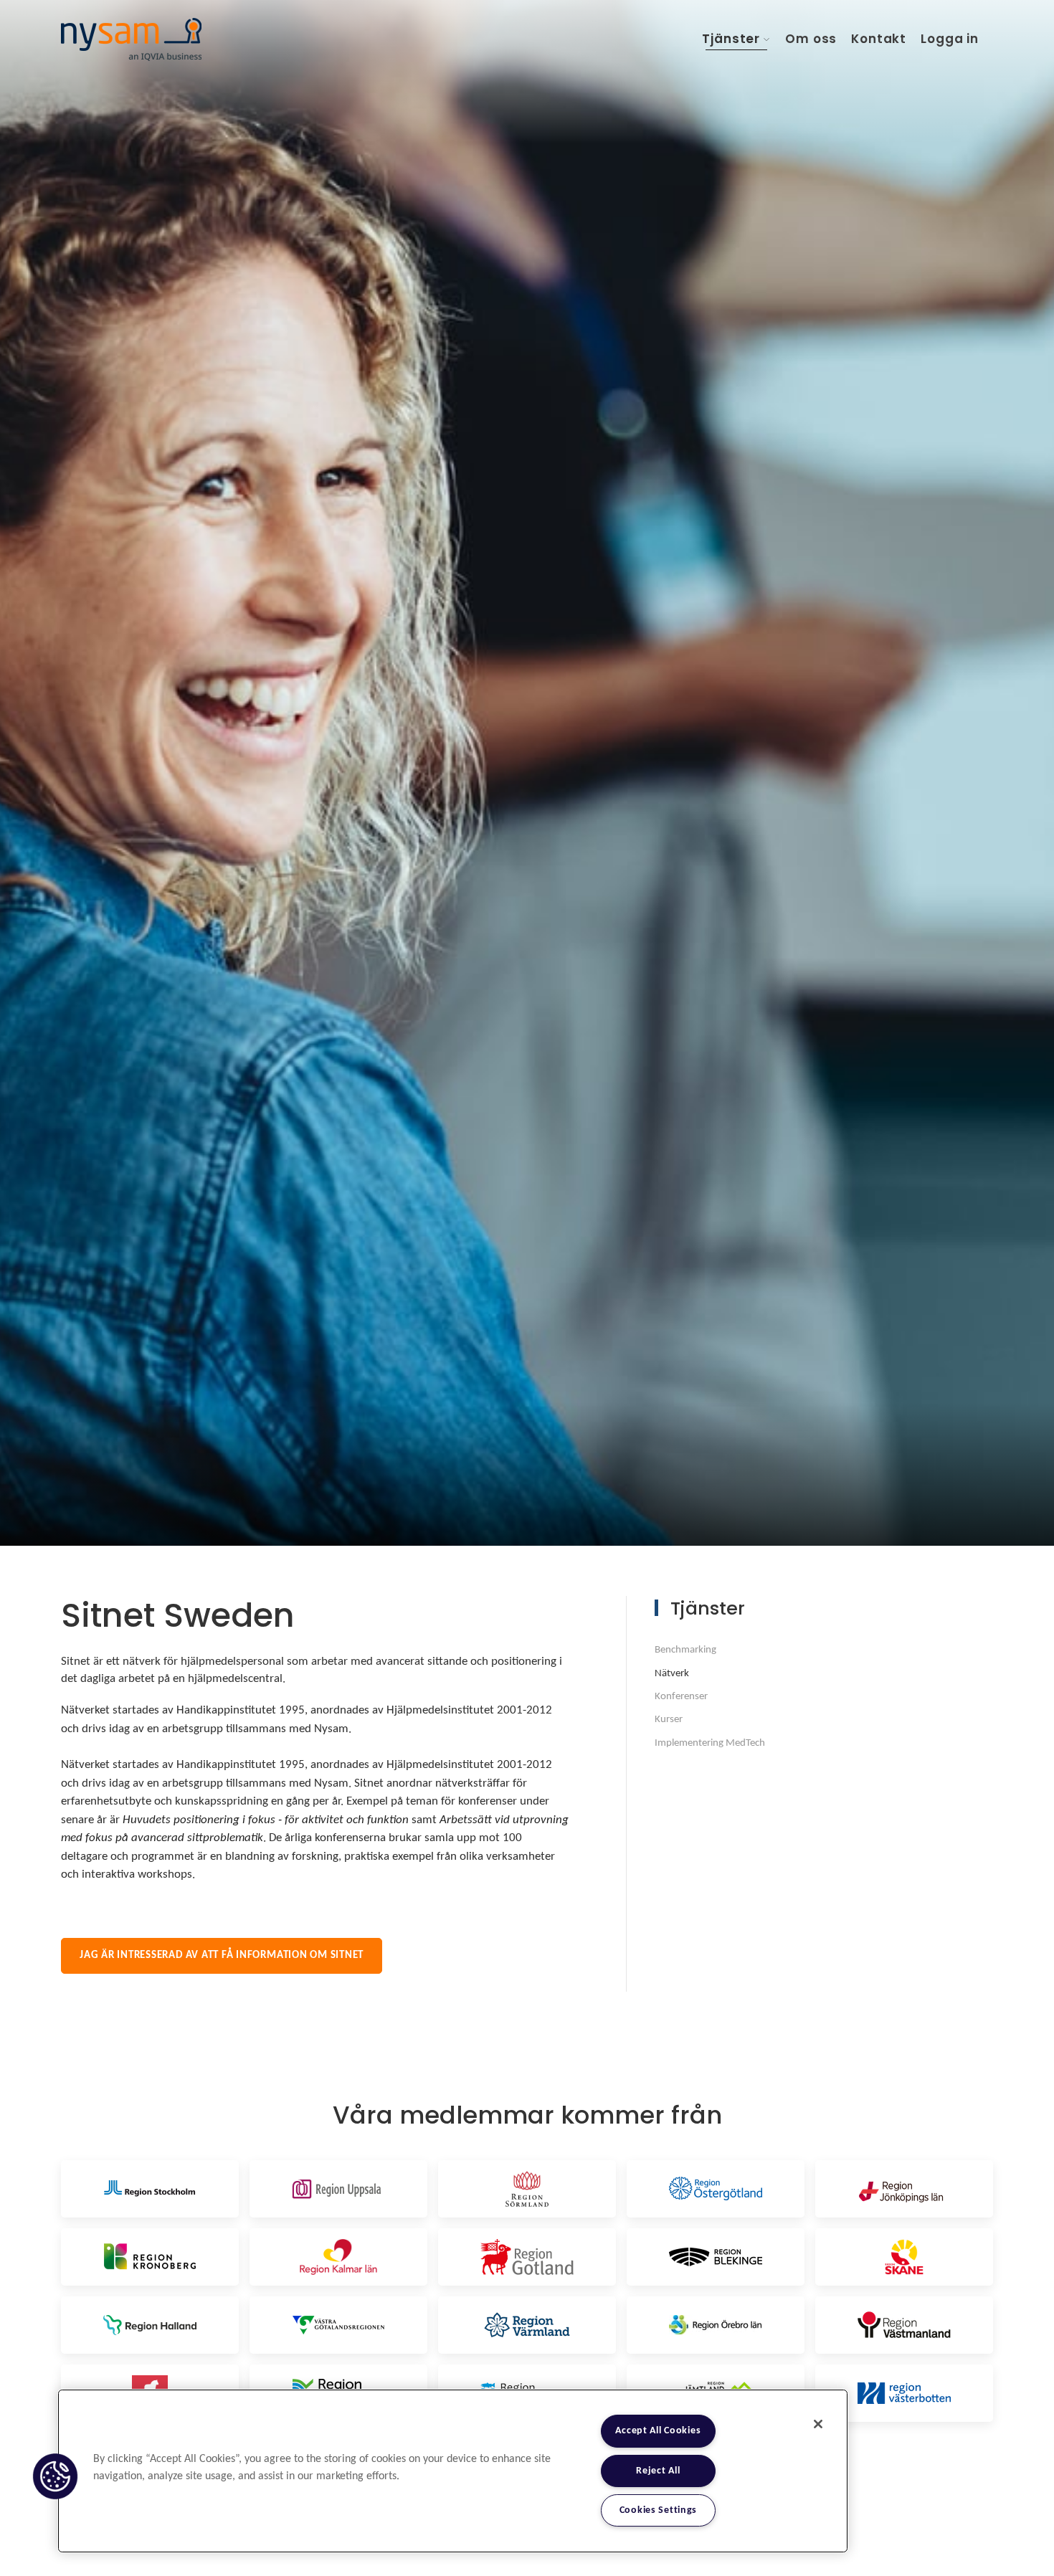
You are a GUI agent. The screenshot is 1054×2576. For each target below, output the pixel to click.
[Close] (818, 2424)
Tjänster (731, 39)
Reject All (658, 2471)
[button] (55, 2476)
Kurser (669, 1720)
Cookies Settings (659, 2510)
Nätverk (672, 1674)
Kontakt (879, 39)
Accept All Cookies (658, 2431)
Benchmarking (685, 1650)
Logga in (950, 39)
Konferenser (681, 1697)
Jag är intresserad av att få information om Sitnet (222, 1955)
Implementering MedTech (710, 1743)
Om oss (811, 39)
